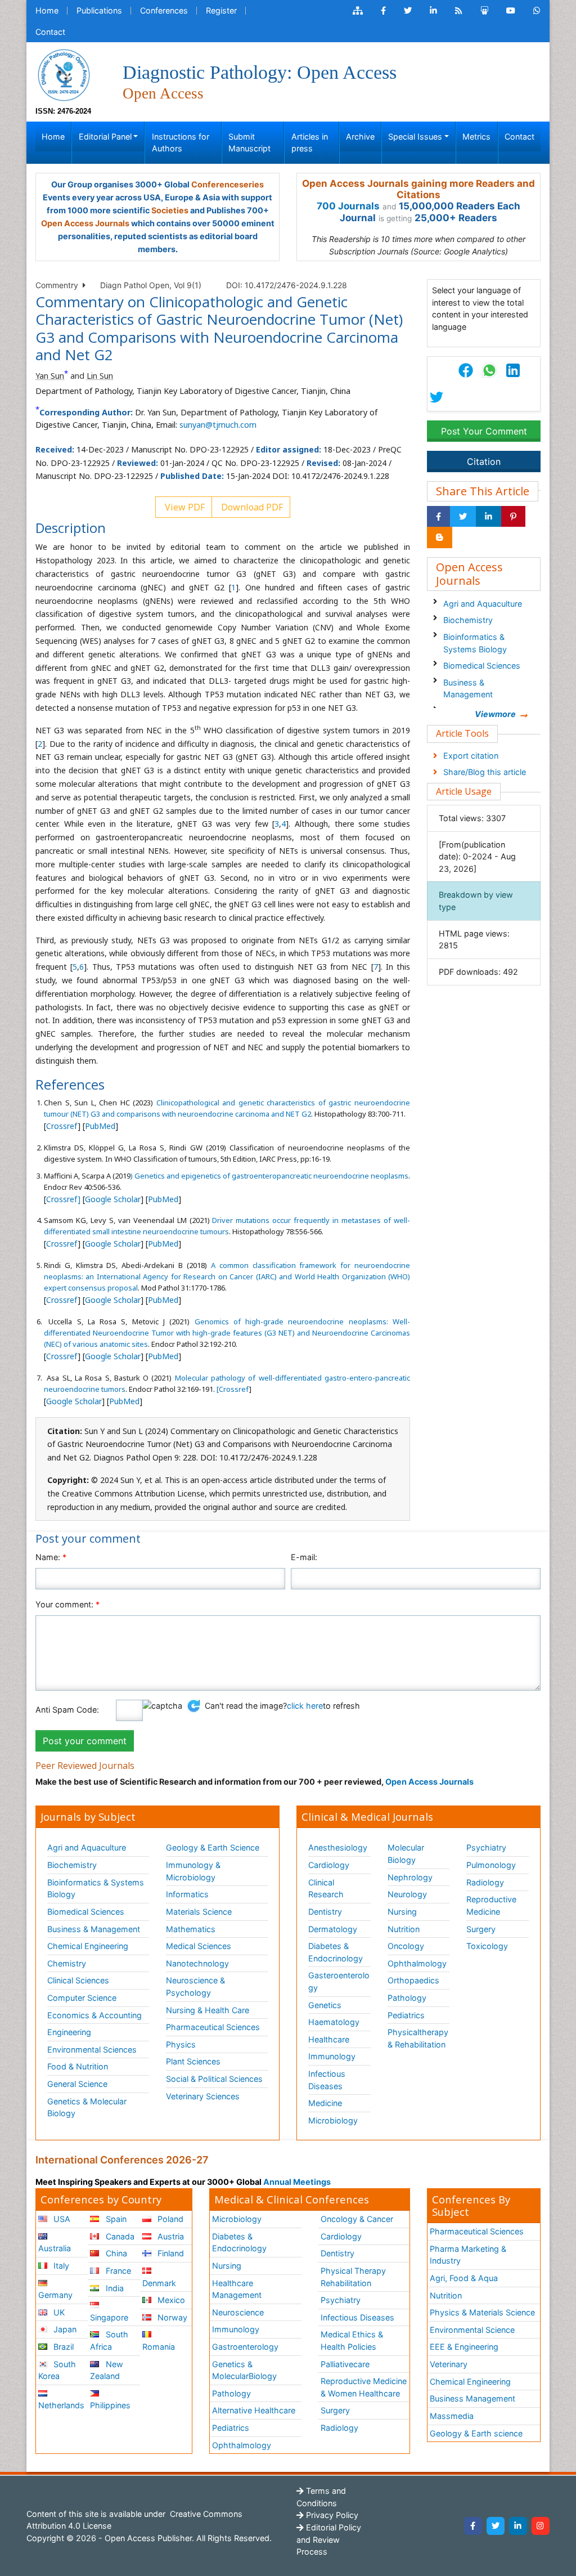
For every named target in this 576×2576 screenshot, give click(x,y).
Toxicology (487, 1946)
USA (61, 2219)
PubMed (100, 1126)
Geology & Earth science (476, 2433)
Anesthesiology (338, 1847)
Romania (159, 2347)
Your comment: (67, 1604)
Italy (60, 2266)
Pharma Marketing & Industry (468, 2255)
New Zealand (106, 2370)
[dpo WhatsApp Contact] (537, 11)
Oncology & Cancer (357, 2219)
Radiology (485, 1882)
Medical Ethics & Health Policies (352, 2340)
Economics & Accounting (94, 2015)
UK (58, 2312)
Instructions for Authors (181, 143)
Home (47, 10)
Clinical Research (326, 1889)
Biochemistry (468, 620)
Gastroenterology (245, 2347)
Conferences (164, 10)
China (115, 2253)
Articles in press (310, 143)
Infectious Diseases (327, 2080)
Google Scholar (113, 1199)
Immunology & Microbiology (193, 1871)
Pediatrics (406, 2015)
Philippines (110, 2405)
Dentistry (325, 1912)
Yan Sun (50, 376)
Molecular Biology (406, 1854)
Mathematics (191, 1929)
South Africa (109, 2340)
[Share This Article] (489, 370)
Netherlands (61, 2405)
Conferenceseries (228, 184)
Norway (171, 2317)
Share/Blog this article (485, 772)
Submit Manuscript (249, 143)
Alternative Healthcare (254, 2410)
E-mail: (304, 1557)
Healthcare (329, 2039)
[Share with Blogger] (440, 537)
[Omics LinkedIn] (433, 11)
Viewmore (495, 714)
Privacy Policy (331, 2515)
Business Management (472, 2398)
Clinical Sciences (78, 1980)
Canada (119, 2236)
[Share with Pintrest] (513, 517)
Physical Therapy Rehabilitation (353, 2277)
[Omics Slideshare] (484, 11)
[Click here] (358, 11)
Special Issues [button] (415, 136)
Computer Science (82, 1998)
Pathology (407, 1998)
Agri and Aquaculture (483, 604)
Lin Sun (100, 376)
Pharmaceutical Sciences (213, 2027)
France (117, 2271)
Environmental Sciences (92, 2049)
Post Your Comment (484, 431)
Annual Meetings (297, 2182)
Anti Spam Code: (67, 1710)
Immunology (332, 2056)
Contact (50, 32)
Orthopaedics (413, 1980)
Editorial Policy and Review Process (329, 2539)
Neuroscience (238, 2312)
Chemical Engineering (88, 1946)
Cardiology (329, 1865)
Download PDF (251, 507)
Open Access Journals (85, 223)
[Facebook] (473, 2526)
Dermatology (333, 1929)
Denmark (159, 2283)
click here (305, 1706)
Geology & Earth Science (213, 1847)
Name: (51, 1557)
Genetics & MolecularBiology (244, 2370)
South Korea (57, 2370)
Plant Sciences (193, 2061)
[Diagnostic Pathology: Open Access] (64, 74)
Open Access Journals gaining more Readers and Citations (418, 189)
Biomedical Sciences (482, 666)
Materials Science (199, 1912)
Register (221, 10)
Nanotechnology (197, 1963)
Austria (170, 2236)
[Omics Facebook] (383, 11)
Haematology (334, 2022)
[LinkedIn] (518, 2526)
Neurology (407, 1894)
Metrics (476, 136)
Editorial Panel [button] (105, 136)
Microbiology (333, 2120)
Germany (55, 2295)
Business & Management (468, 689)
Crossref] (63, 1199)
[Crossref (233, 1389)
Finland (170, 2253)
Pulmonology (491, 1865)
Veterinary (449, 2364)
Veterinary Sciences (203, 2096)
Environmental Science (472, 2330)
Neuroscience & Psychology (195, 1986)
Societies (170, 210)
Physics (181, 2044)
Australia (55, 2248)
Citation (484, 462)
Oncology (406, 1946)
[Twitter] (496, 2526)
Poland (169, 2219)
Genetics (325, 2005)
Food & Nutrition (78, 2066)
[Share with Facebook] (438, 517)
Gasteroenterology (339, 1981)
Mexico (170, 2300)
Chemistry (67, 1963)
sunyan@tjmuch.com (218, 425)
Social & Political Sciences (214, 2079)
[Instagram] (541, 2526)
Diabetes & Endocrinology (336, 1952)
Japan (64, 2329)
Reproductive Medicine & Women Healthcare (364, 2387)
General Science (77, 2084)
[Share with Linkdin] (489, 517)
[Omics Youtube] (511, 11)
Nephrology (410, 1877)
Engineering (69, 2032)
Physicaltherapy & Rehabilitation (418, 2038)
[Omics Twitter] (408, 11)
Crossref (62, 1126)
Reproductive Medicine (491, 1905)
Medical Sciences (199, 1946)
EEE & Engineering (464, 2347)
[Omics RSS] (459, 11)
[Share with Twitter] (463, 517)
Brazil (62, 2347)
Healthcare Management (237, 2289)
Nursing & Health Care (208, 2010)
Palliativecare (345, 2364)
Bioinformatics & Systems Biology (475, 643)
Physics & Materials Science (482, 2312)
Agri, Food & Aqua (464, 2278)
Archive (360, 136)
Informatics (187, 1894)
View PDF (184, 507)
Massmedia (452, 2416)
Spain (115, 2219)
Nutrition (404, 1929)
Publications (99, 10)
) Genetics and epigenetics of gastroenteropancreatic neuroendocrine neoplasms (269, 1176)
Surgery (481, 1929)
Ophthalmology (417, 1963)
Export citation (471, 756)
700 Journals (348, 206)
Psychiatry (486, 1847)
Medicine (325, 2103)
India (114, 2288)
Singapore (109, 2317)
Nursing (402, 1912)
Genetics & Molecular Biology (87, 2107)
